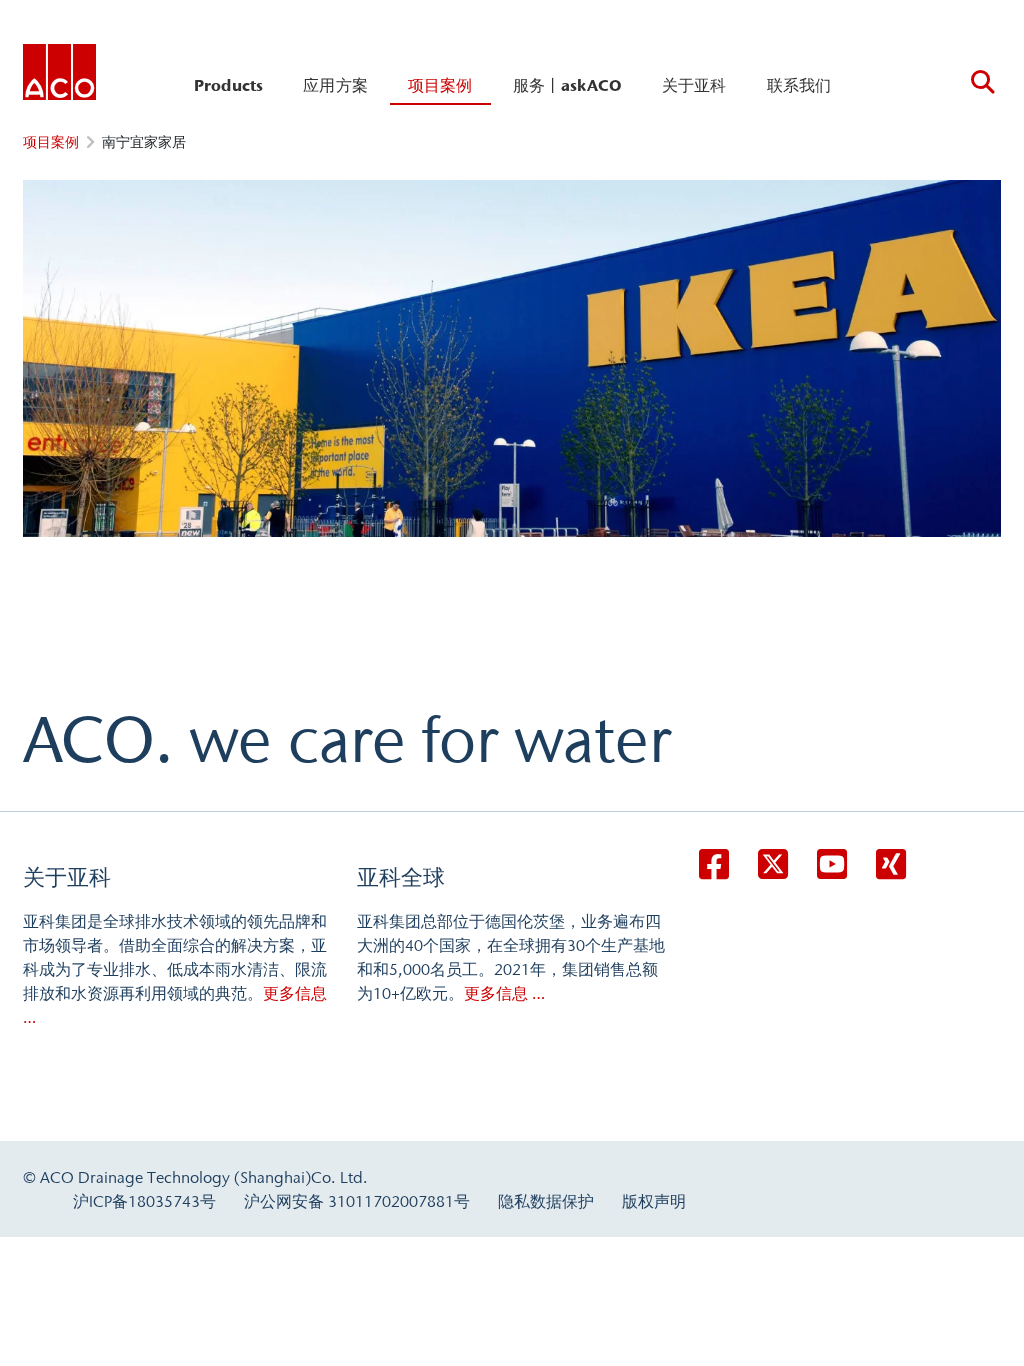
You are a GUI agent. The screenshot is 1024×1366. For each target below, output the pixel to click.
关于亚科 (694, 85)
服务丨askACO (567, 85)
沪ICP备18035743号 (144, 1201)
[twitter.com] (773, 865)
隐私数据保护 (546, 1201)
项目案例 (440, 85)
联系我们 (799, 85)
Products (228, 85)
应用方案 (335, 85)
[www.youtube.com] (832, 865)
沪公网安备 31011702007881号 (357, 1201)
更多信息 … (504, 993)
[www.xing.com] (891, 865)
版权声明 (654, 1201)
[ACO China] (59, 76)
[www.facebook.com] (714, 865)
